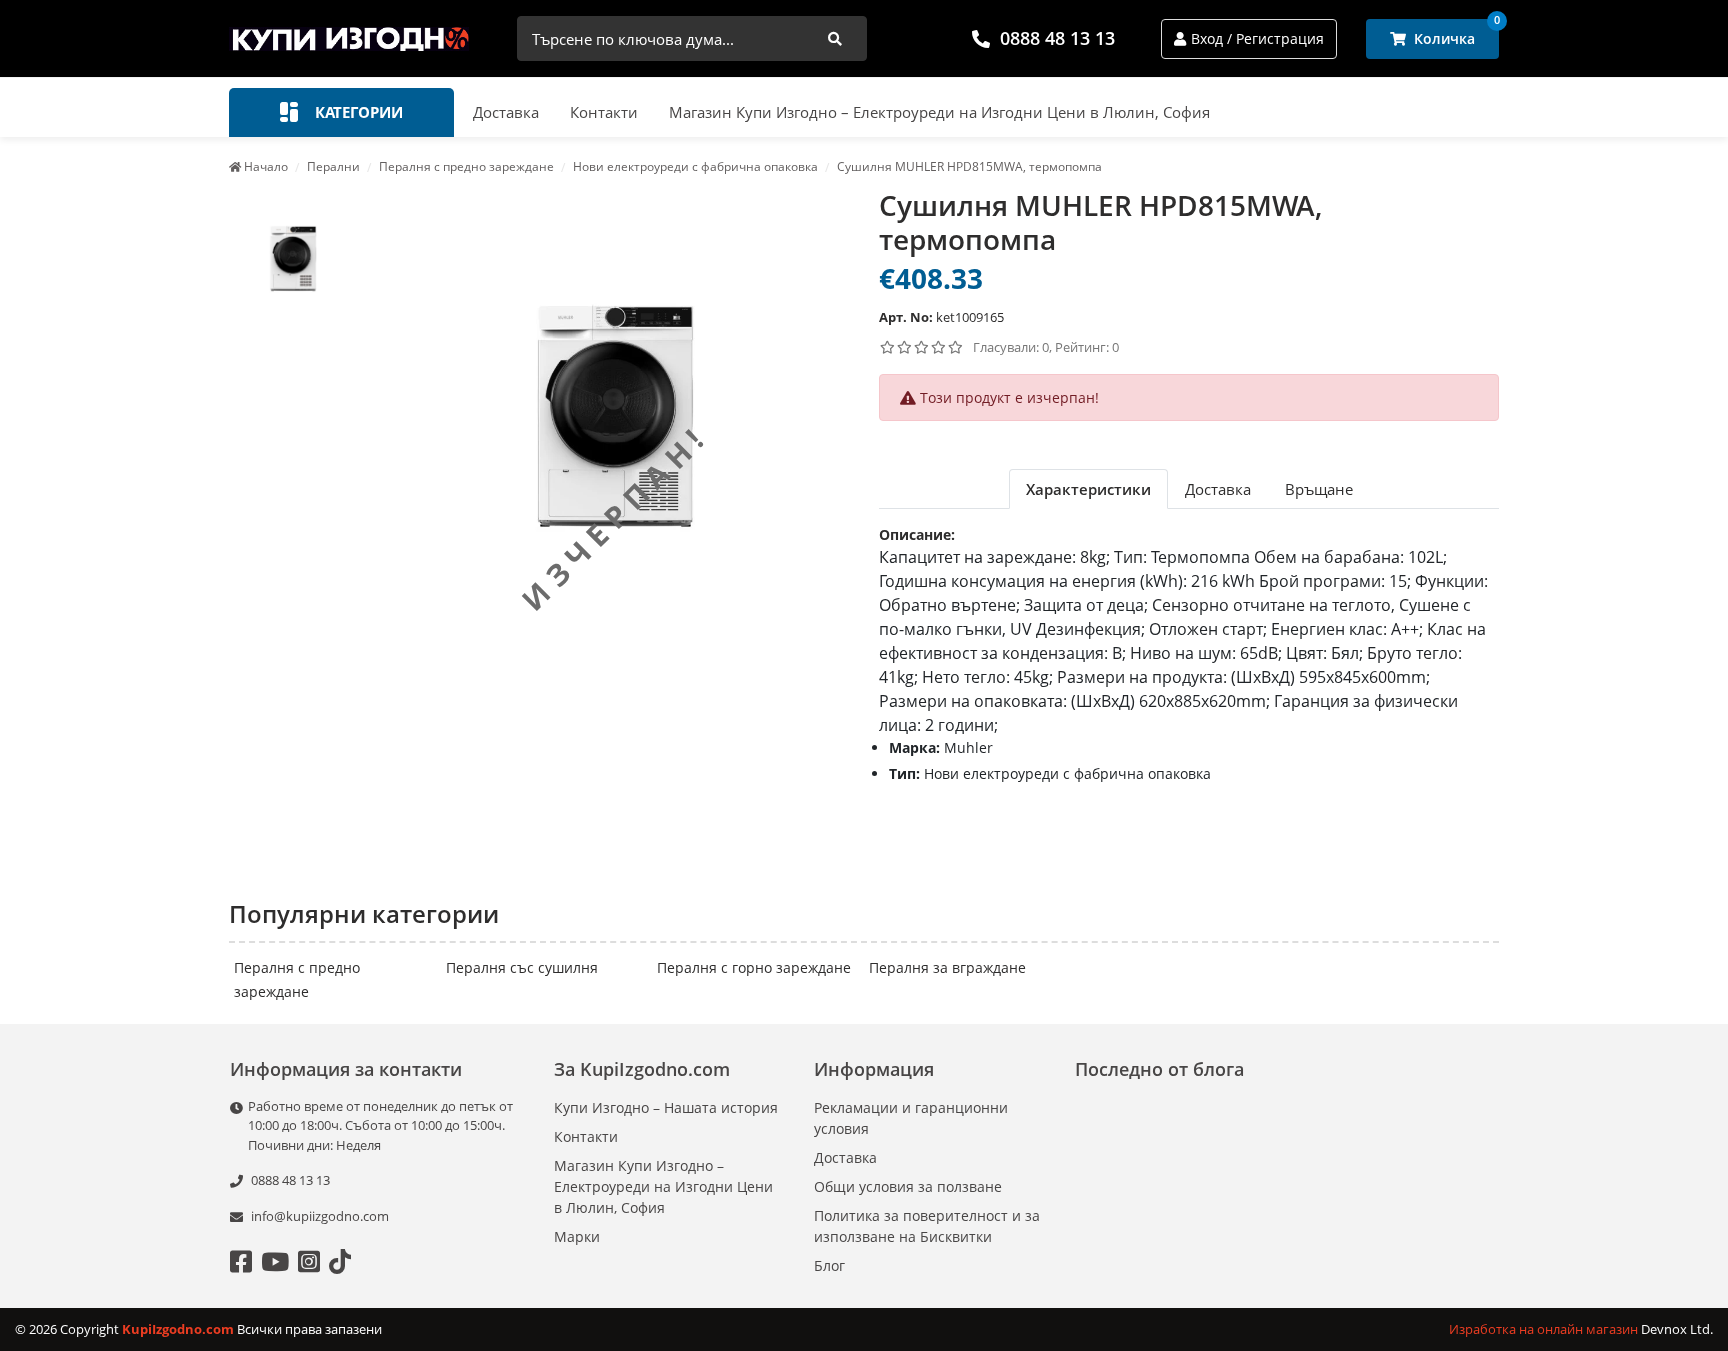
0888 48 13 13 (1057, 38)
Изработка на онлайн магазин (1545, 1329)
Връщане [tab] (1319, 489)
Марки (577, 1236)
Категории (357, 112)
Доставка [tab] (1218, 489)
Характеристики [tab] (1088, 489)
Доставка (506, 112)
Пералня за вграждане (947, 967)
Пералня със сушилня (522, 967)
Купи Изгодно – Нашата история (666, 1107)
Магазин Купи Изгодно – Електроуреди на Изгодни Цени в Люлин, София (939, 112)
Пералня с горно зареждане (754, 967)
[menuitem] (292, 256)
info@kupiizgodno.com (320, 1216)
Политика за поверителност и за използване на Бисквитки (927, 1226)
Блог (829, 1265)
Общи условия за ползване (908, 1186)
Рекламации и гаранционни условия (911, 1118)
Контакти (604, 112)
